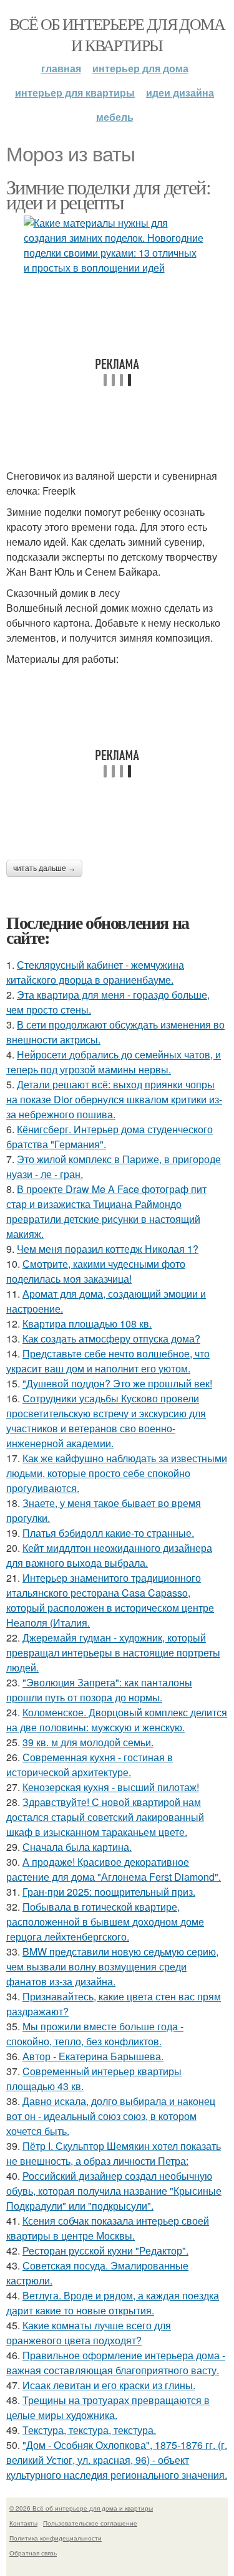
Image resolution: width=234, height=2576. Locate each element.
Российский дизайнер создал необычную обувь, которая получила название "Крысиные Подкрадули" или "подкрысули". (114, 2191)
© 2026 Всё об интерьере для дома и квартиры (81, 2508)
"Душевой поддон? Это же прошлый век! (117, 1383)
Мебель (115, 117)
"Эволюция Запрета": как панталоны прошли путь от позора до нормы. (99, 1690)
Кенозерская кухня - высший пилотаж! (111, 1787)
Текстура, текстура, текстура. (89, 2430)
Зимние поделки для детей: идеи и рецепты (108, 194)
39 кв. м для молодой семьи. (88, 1742)
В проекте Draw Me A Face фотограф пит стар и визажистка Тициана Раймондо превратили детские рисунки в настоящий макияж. (106, 1211)
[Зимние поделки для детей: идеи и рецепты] (117, 245)
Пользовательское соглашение (90, 2523)
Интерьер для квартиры (75, 93)
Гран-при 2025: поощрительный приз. (109, 1892)
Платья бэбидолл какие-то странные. (108, 1533)
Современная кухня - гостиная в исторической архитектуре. (90, 1765)
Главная (61, 68)
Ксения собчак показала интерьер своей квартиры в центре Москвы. (108, 2228)
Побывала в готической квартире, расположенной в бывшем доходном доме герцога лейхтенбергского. (105, 1922)
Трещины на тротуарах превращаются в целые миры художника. (108, 2407)
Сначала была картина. (77, 1847)
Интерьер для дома (140, 68)
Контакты (23, 2523)
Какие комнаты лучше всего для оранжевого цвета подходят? (89, 2333)
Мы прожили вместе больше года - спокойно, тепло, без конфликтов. (95, 2034)
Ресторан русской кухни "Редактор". (105, 2250)
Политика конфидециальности (56, 2538)
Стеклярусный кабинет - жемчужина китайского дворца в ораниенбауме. (95, 972)
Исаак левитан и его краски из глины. (109, 2385)
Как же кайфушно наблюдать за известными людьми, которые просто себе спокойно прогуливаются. (117, 1473)
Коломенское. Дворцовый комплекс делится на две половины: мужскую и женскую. (117, 1720)
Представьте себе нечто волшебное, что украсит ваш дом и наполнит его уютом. (108, 1361)
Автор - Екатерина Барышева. (93, 2056)
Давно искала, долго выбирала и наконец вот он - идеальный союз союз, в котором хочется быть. (111, 2116)
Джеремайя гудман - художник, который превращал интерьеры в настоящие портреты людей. (113, 1652)
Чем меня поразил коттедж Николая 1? (108, 1249)
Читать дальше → (44, 868)
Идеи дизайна (180, 93)
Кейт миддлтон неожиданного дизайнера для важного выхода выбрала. (109, 1555)
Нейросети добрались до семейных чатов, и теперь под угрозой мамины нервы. (114, 1062)
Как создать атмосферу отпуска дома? (111, 1338)
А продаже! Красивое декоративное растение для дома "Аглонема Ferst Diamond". (114, 1869)
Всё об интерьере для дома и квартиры (117, 34)
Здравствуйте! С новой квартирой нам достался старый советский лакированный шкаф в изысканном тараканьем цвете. (105, 1817)
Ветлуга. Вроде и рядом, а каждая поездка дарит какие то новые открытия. (113, 2303)
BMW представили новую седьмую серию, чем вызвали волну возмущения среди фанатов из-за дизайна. (112, 1966)
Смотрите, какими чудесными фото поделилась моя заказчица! (96, 1271)
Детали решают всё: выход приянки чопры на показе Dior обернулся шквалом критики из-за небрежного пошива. (114, 1099)
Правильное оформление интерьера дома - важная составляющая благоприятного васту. (116, 2363)
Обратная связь (33, 2553)
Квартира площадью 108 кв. (87, 1324)
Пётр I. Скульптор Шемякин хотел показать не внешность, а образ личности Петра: (114, 2153)
